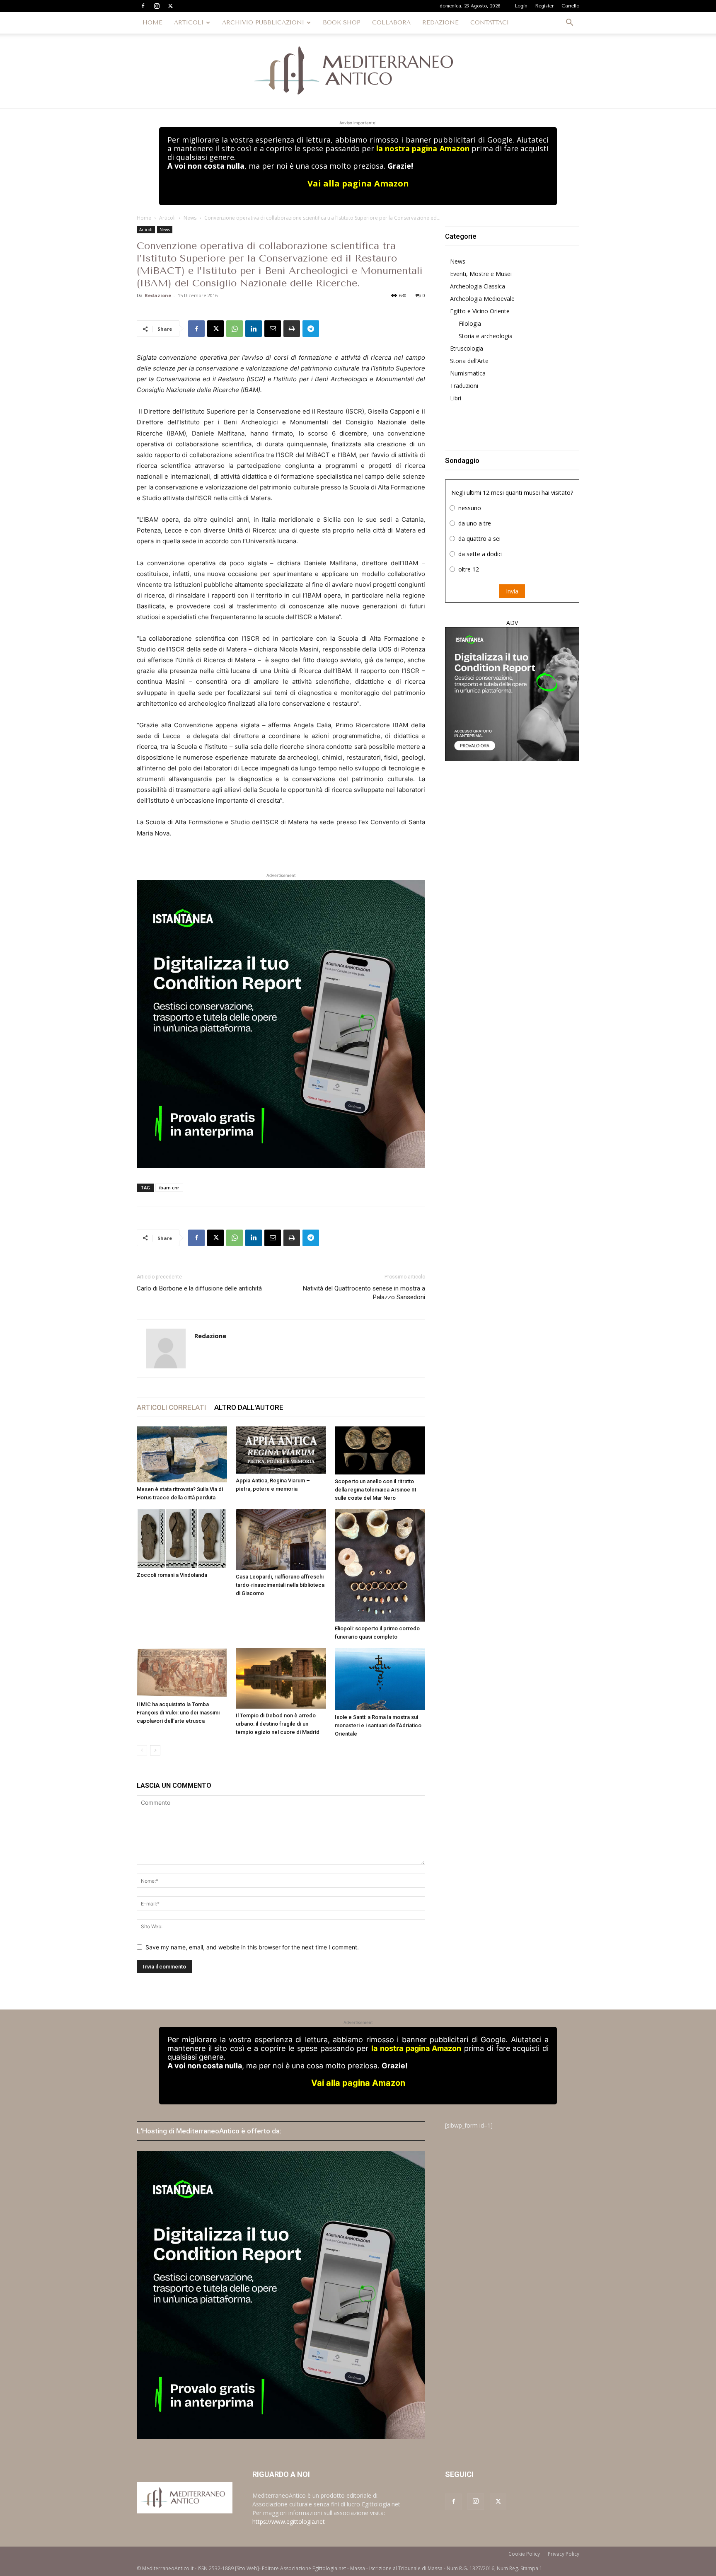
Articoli (167, 218)
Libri (456, 398)
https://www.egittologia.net (289, 2522)
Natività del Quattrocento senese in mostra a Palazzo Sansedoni (364, 1293)
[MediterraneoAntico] (358, 71)
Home (144, 218)
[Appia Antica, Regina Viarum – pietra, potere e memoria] (281, 1450)
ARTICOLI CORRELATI (171, 1407)
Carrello (570, 6)
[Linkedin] (254, 329)
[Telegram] (311, 329)
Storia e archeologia (486, 336)
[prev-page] (142, 1750)
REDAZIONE (440, 23)
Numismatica (468, 373)
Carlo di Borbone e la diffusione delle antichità (199, 1288)
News (190, 218)
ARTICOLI (189, 23)
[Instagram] (157, 6)
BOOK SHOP (342, 23)
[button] (569, 23)
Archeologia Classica (478, 286)
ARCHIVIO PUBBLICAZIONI (263, 23)
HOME (152, 23)
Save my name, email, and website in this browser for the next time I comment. (252, 1947)
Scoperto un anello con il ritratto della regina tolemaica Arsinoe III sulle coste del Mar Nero (376, 1490)
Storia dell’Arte (469, 361)
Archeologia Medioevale (482, 299)
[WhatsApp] (235, 329)
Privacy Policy (564, 2554)
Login (521, 6)
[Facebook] (143, 6)
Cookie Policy (524, 2554)
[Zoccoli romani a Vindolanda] (182, 1539)
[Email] (273, 329)
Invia (512, 591)
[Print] (292, 329)
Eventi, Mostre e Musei (481, 274)
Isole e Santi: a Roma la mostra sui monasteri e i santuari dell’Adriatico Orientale (378, 1725)
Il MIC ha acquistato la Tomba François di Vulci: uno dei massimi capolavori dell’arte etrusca (178, 1713)
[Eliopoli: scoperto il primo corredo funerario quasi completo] (380, 1565)
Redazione (158, 295)
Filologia (470, 323)
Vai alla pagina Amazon (358, 183)
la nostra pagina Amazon (423, 148)
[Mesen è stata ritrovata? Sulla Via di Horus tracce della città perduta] (182, 1455)
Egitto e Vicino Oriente (480, 311)
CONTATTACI (490, 23)
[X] (170, 6)
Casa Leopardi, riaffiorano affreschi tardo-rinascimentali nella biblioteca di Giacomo (280, 1585)
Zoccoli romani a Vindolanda (172, 1575)
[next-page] (155, 1750)
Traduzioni (464, 386)
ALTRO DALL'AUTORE (249, 1407)
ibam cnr (169, 1188)
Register (544, 6)
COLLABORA (391, 23)
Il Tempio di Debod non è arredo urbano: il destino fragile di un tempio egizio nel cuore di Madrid (278, 1724)
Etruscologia (467, 348)
